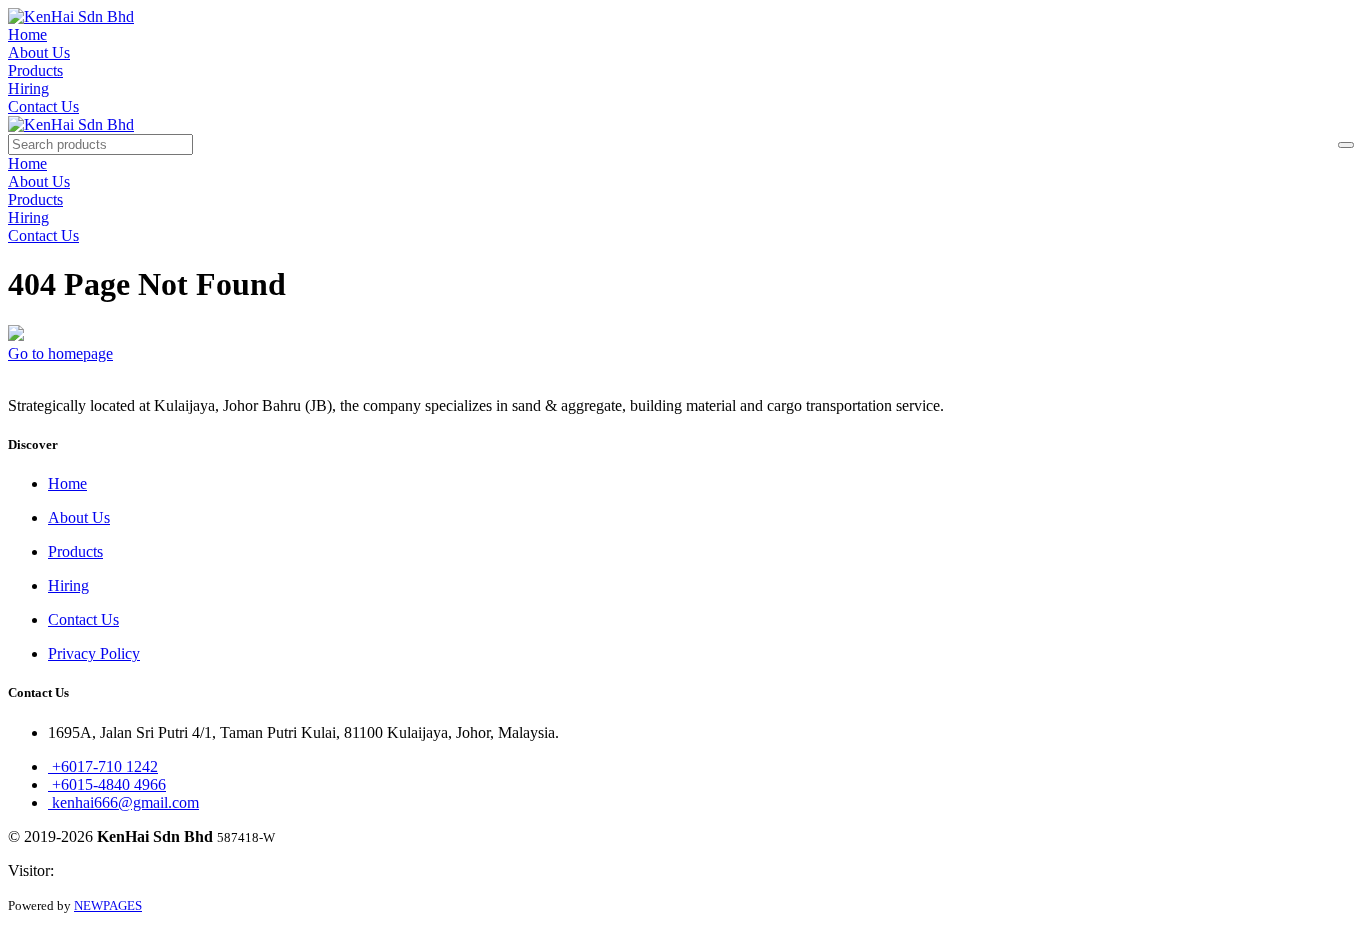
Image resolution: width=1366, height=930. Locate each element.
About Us (39, 52)
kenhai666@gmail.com (123, 802)
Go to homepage (60, 353)
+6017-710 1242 (103, 766)
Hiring (28, 88)
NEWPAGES (108, 905)
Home (27, 34)
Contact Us (43, 106)
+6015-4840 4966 (107, 784)
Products (35, 70)
